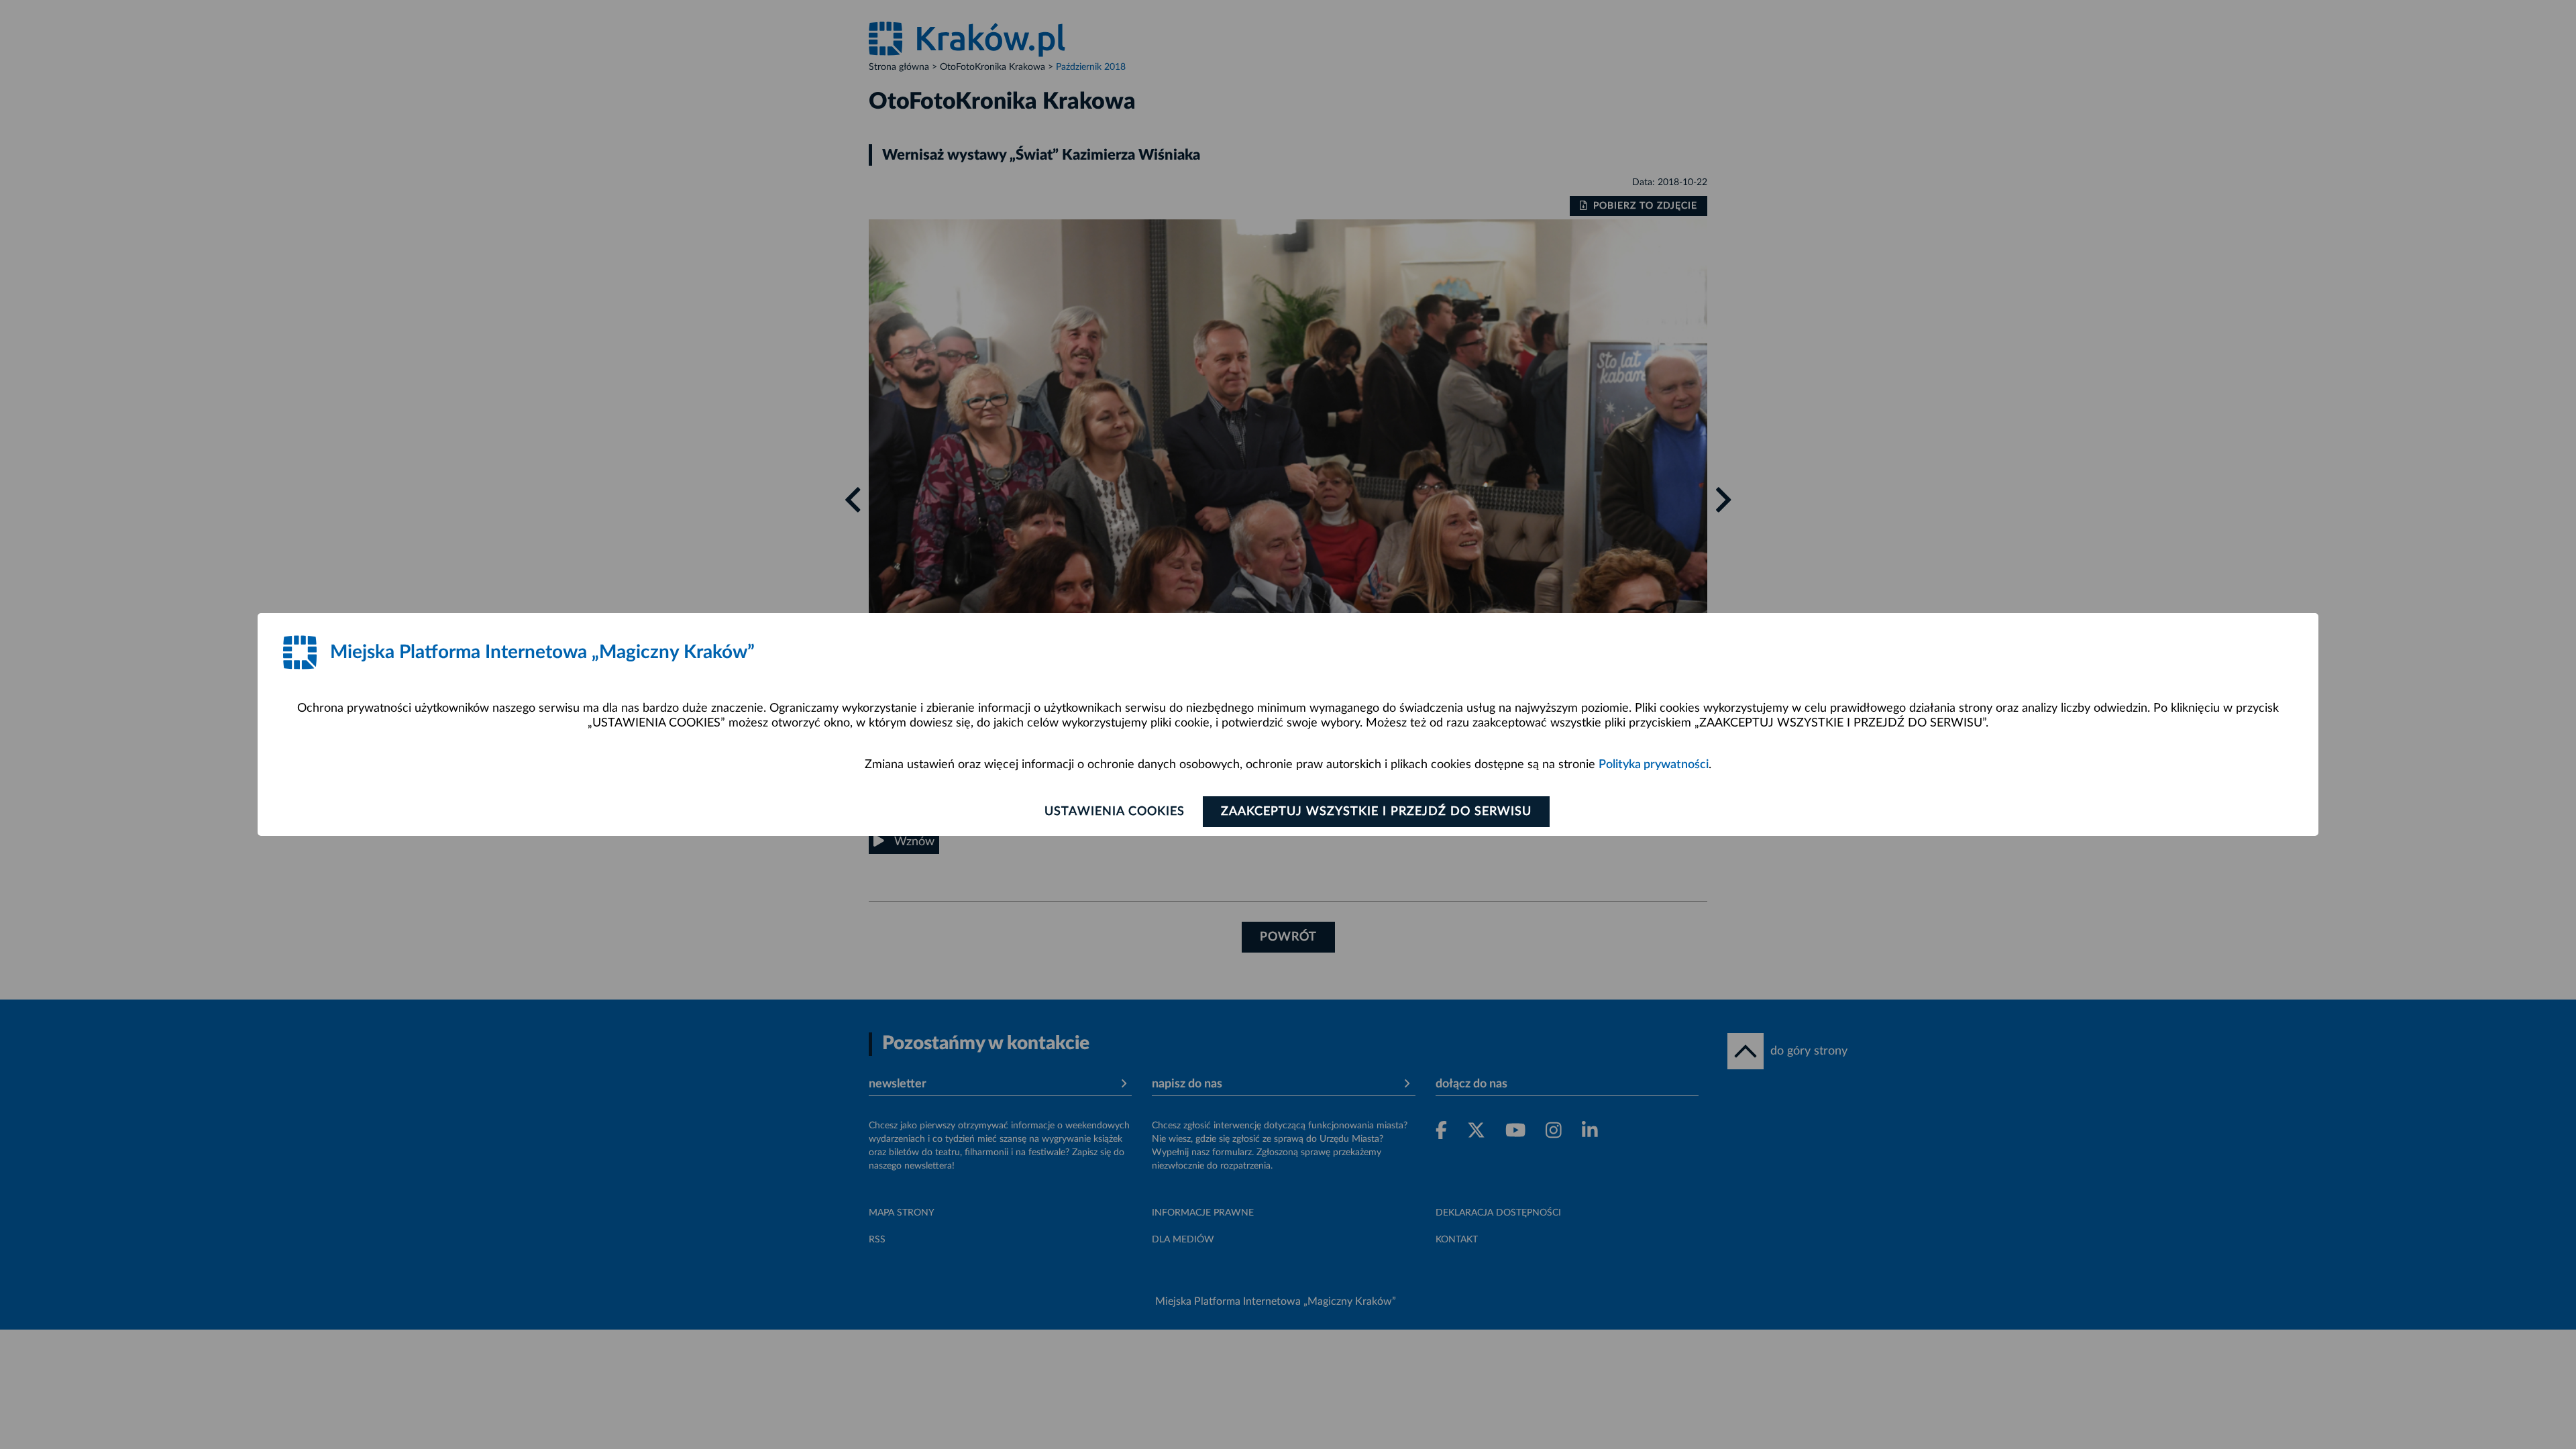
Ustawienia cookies (1115, 812)
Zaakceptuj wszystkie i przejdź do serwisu (1376, 812)
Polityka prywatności (1654, 765)
